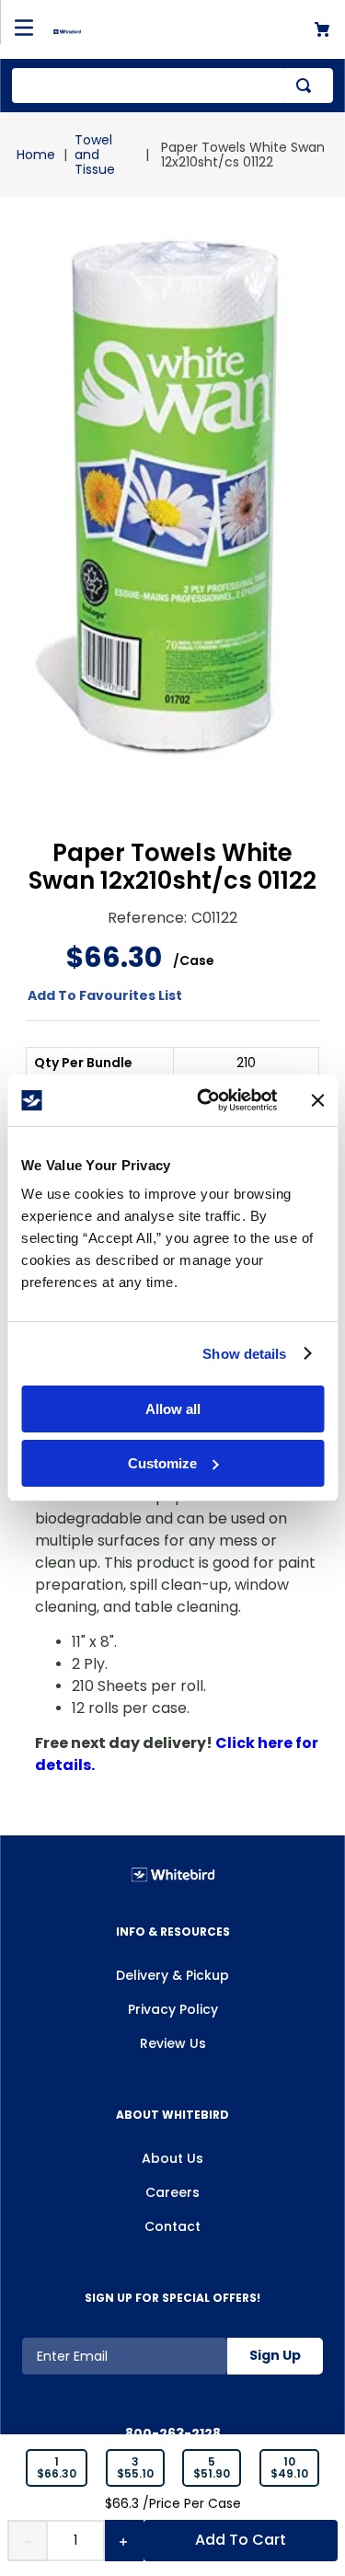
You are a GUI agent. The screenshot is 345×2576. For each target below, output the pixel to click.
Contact (172, 2226)
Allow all (173, 1409)
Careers (172, 2192)
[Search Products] (307, 86)
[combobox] (172, 86)
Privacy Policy (173, 2009)
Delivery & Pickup (172, 1975)
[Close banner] (317, 1100)
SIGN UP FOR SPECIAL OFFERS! (172, 2298)
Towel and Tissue (95, 155)
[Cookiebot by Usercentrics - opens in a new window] (206, 1100)
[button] (57, 2468)
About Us (172, 2158)
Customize (162, 1463)
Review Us (173, 2043)
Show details (244, 1354)
